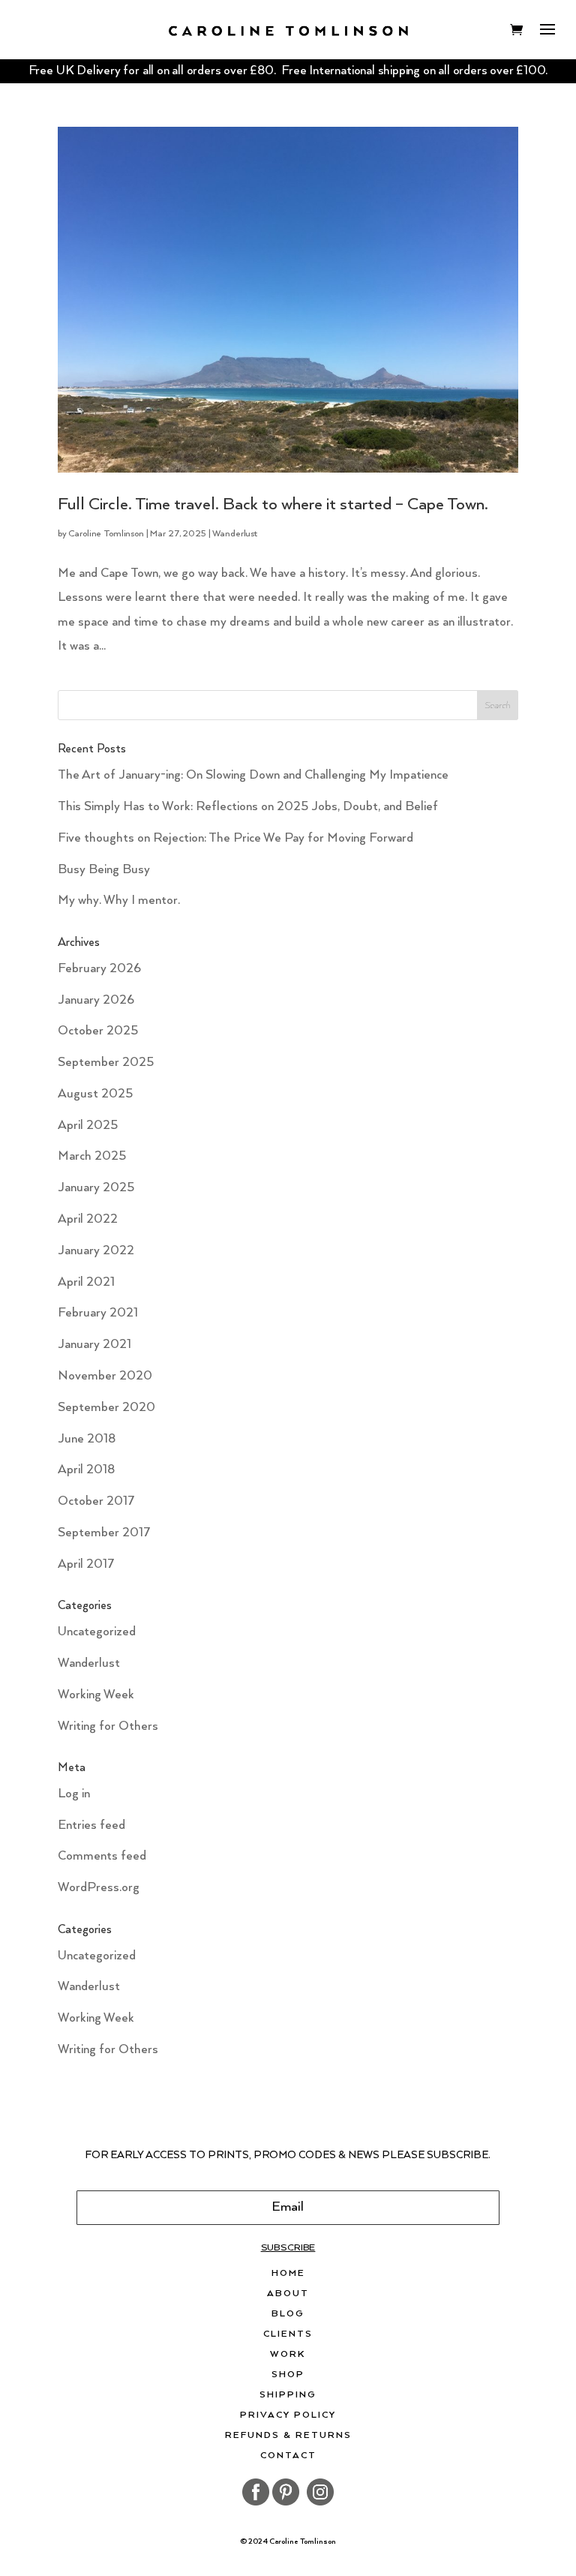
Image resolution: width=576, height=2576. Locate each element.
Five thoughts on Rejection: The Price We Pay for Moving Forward (235, 838)
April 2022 (88, 1219)
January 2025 (96, 1188)
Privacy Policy (288, 2415)
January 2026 (96, 1000)
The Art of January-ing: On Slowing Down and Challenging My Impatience (253, 775)
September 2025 (106, 1063)
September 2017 (104, 1533)
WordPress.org (99, 1888)
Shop (288, 2375)
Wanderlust (235, 534)
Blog (288, 2314)
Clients (288, 2334)
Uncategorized (97, 1632)
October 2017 (96, 1501)
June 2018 (87, 1439)
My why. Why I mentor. (119, 901)
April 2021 (86, 1282)
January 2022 (96, 1251)
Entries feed (91, 1825)
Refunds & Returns (288, 2436)
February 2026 (99, 969)
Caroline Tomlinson (106, 534)
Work (288, 2355)
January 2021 (94, 1345)
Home (288, 2274)
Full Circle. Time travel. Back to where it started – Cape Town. (273, 504)
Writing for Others (108, 1726)
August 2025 (95, 1094)
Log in (74, 1794)
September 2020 (106, 1408)
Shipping (288, 2395)
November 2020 (105, 1376)
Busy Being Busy (104, 870)
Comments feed (102, 1856)
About (288, 2294)
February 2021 (98, 1313)
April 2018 (86, 1470)
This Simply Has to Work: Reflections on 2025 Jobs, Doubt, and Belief (248, 807)
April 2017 (86, 1564)
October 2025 (98, 1031)
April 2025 (88, 1126)
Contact (288, 2456)
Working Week (96, 1695)
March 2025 (92, 1156)
